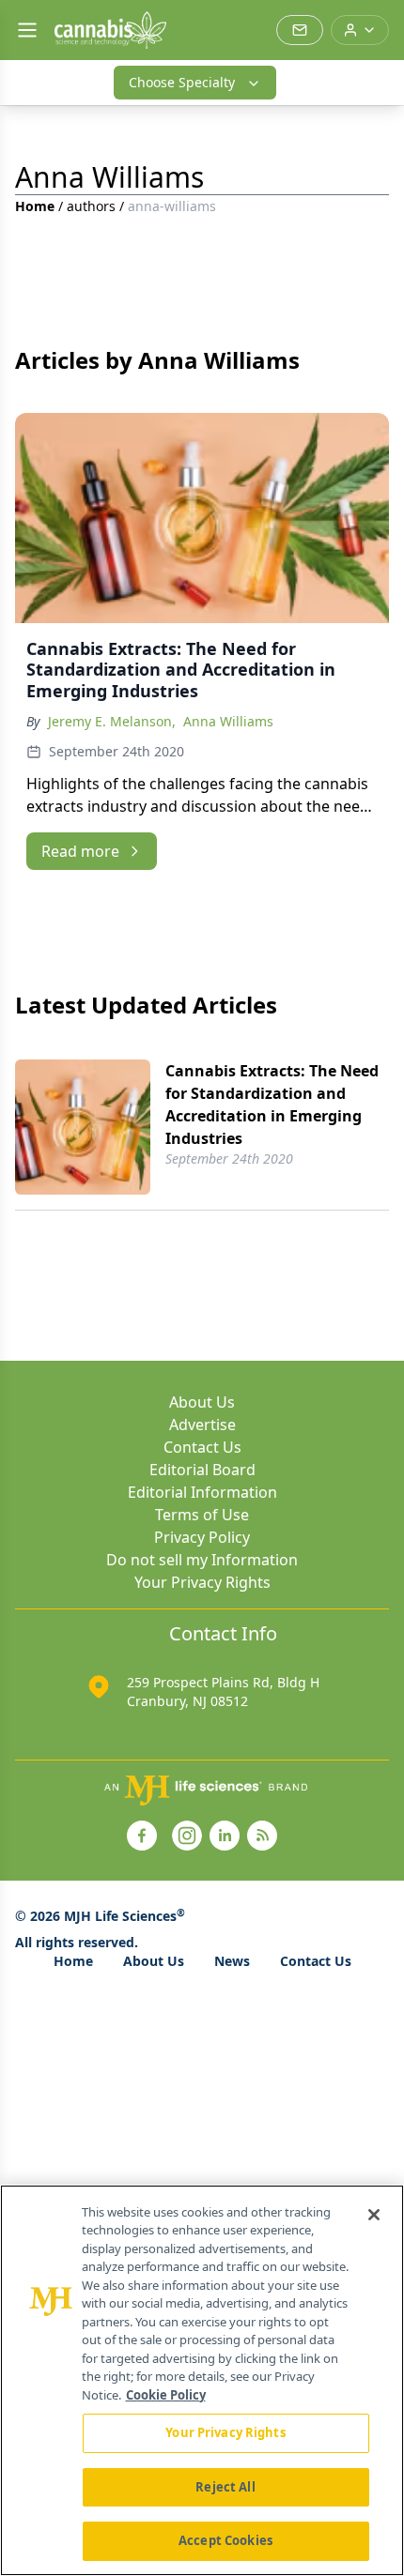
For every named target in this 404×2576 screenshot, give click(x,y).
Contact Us (202, 1447)
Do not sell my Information (202, 1560)
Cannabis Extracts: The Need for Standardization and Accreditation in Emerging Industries (272, 1105)
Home (35, 206)
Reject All (225, 2487)
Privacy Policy (202, 1537)
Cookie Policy (166, 2395)
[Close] (374, 2215)
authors (91, 206)
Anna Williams (228, 721)
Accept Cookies (225, 2540)
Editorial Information (202, 1492)
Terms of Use (202, 1515)
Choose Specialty (182, 82)
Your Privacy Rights (202, 1582)
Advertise (202, 1425)
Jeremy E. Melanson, (112, 721)
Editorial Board (202, 1470)
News (232, 1961)
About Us (202, 1402)
